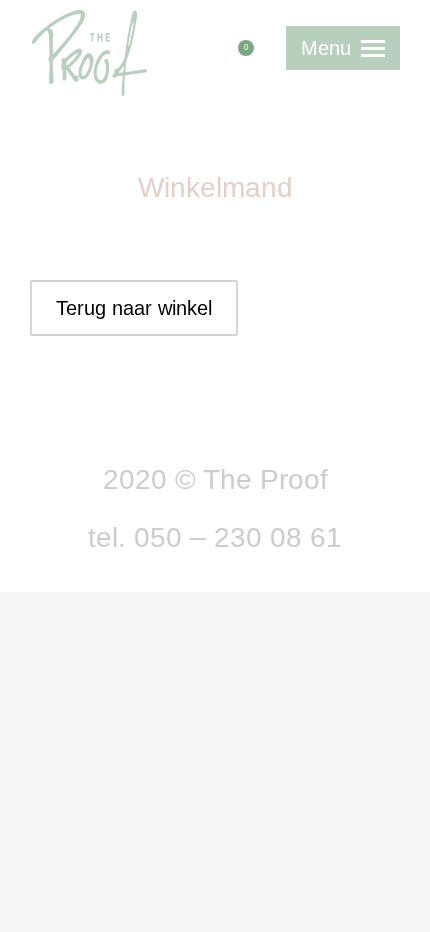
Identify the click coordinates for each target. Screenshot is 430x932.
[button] (137, 13)
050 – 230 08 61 (238, 537)
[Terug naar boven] (400, 902)
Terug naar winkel (134, 308)
